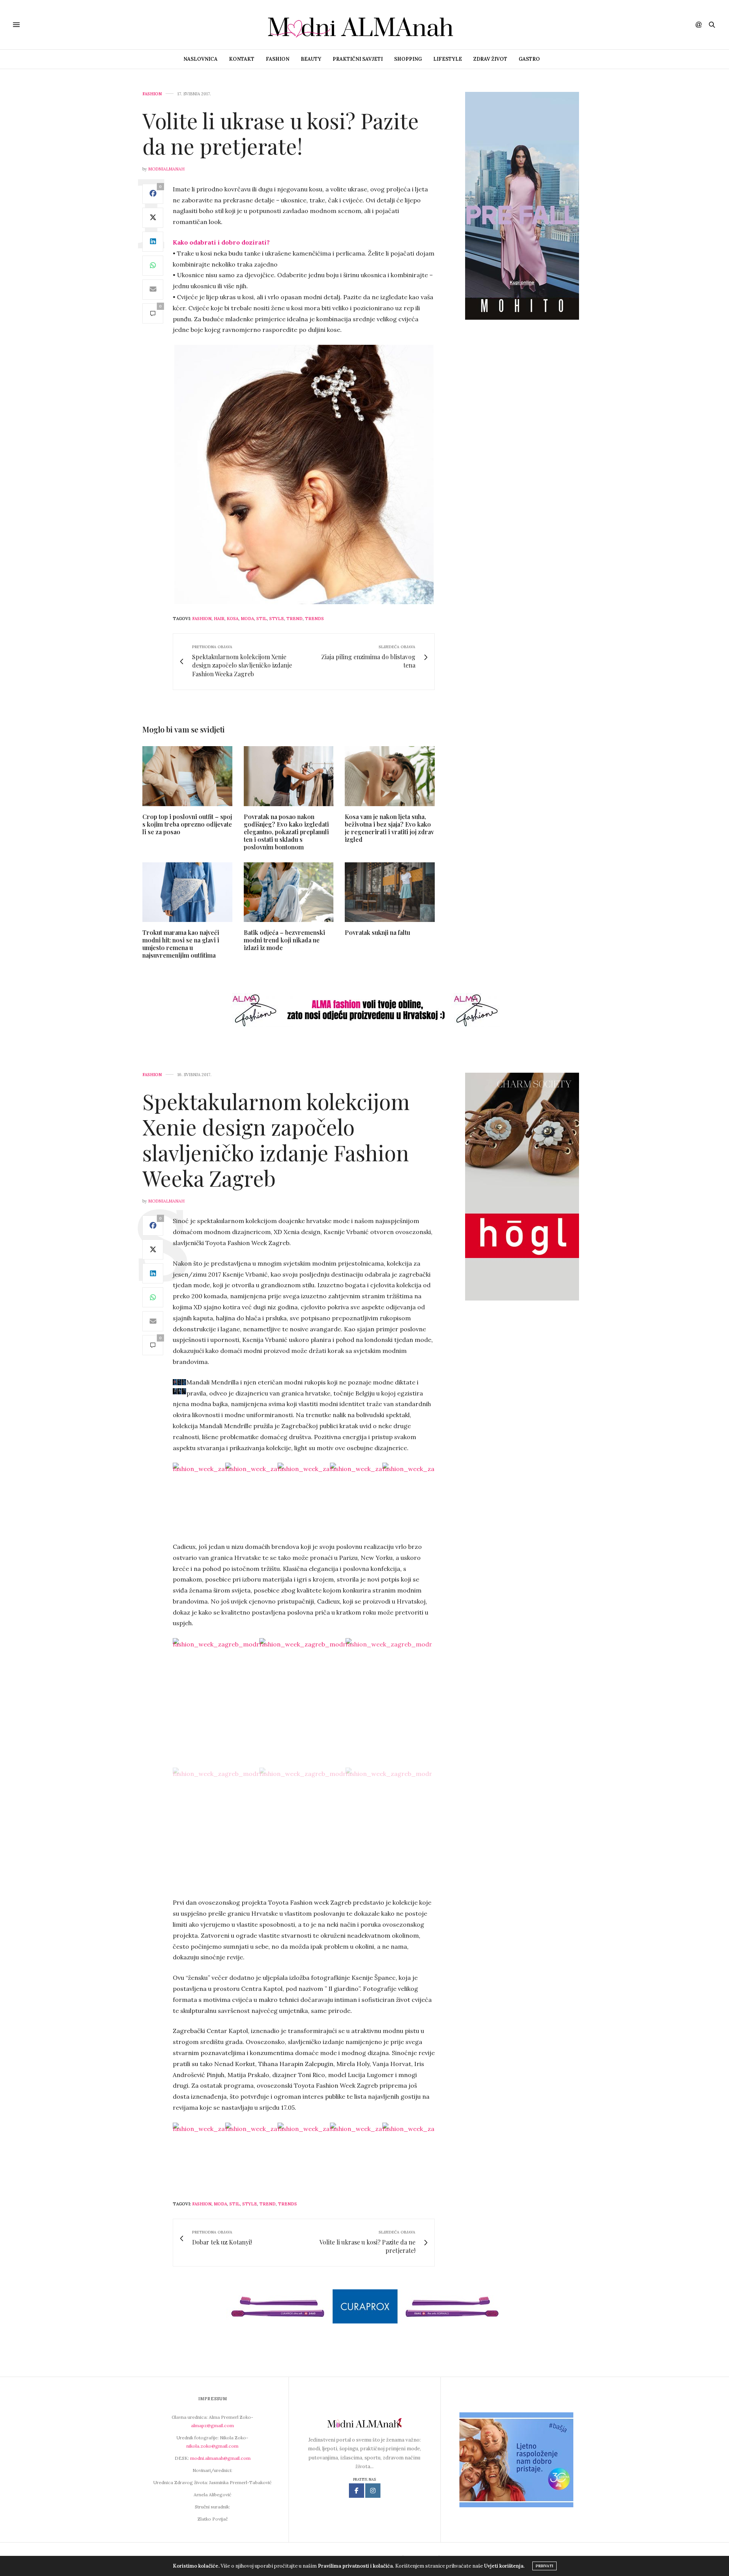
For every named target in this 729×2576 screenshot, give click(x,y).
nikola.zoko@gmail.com (212, 2446)
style (277, 619)
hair (219, 619)
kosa (233, 619)
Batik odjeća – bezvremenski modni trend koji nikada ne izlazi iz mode (284, 940)
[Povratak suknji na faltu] (390, 892)
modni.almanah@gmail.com (220, 2458)
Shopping (408, 59)
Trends (314, 619)
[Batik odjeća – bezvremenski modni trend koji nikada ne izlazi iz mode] (289, 892)
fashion (202, 619)
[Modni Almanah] (364, 25)
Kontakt (242, 59)
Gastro (529, 59)
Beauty (311, 59)
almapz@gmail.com (212, 2425)
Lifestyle (448, 59)
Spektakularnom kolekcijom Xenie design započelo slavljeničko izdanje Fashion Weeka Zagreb (276, 1139)
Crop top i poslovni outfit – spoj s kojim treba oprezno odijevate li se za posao (187, 824)
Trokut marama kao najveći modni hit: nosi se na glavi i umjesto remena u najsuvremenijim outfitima (181, 944)
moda (247, 619)
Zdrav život (490, 59)
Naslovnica (200, 59)
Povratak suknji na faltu (377, 932)
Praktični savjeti (358, 59)
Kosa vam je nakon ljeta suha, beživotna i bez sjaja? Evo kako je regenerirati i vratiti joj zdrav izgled (389, 828)
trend (294, 619)
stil (262, 619)
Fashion (278, 59)
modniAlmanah (166, 169)
